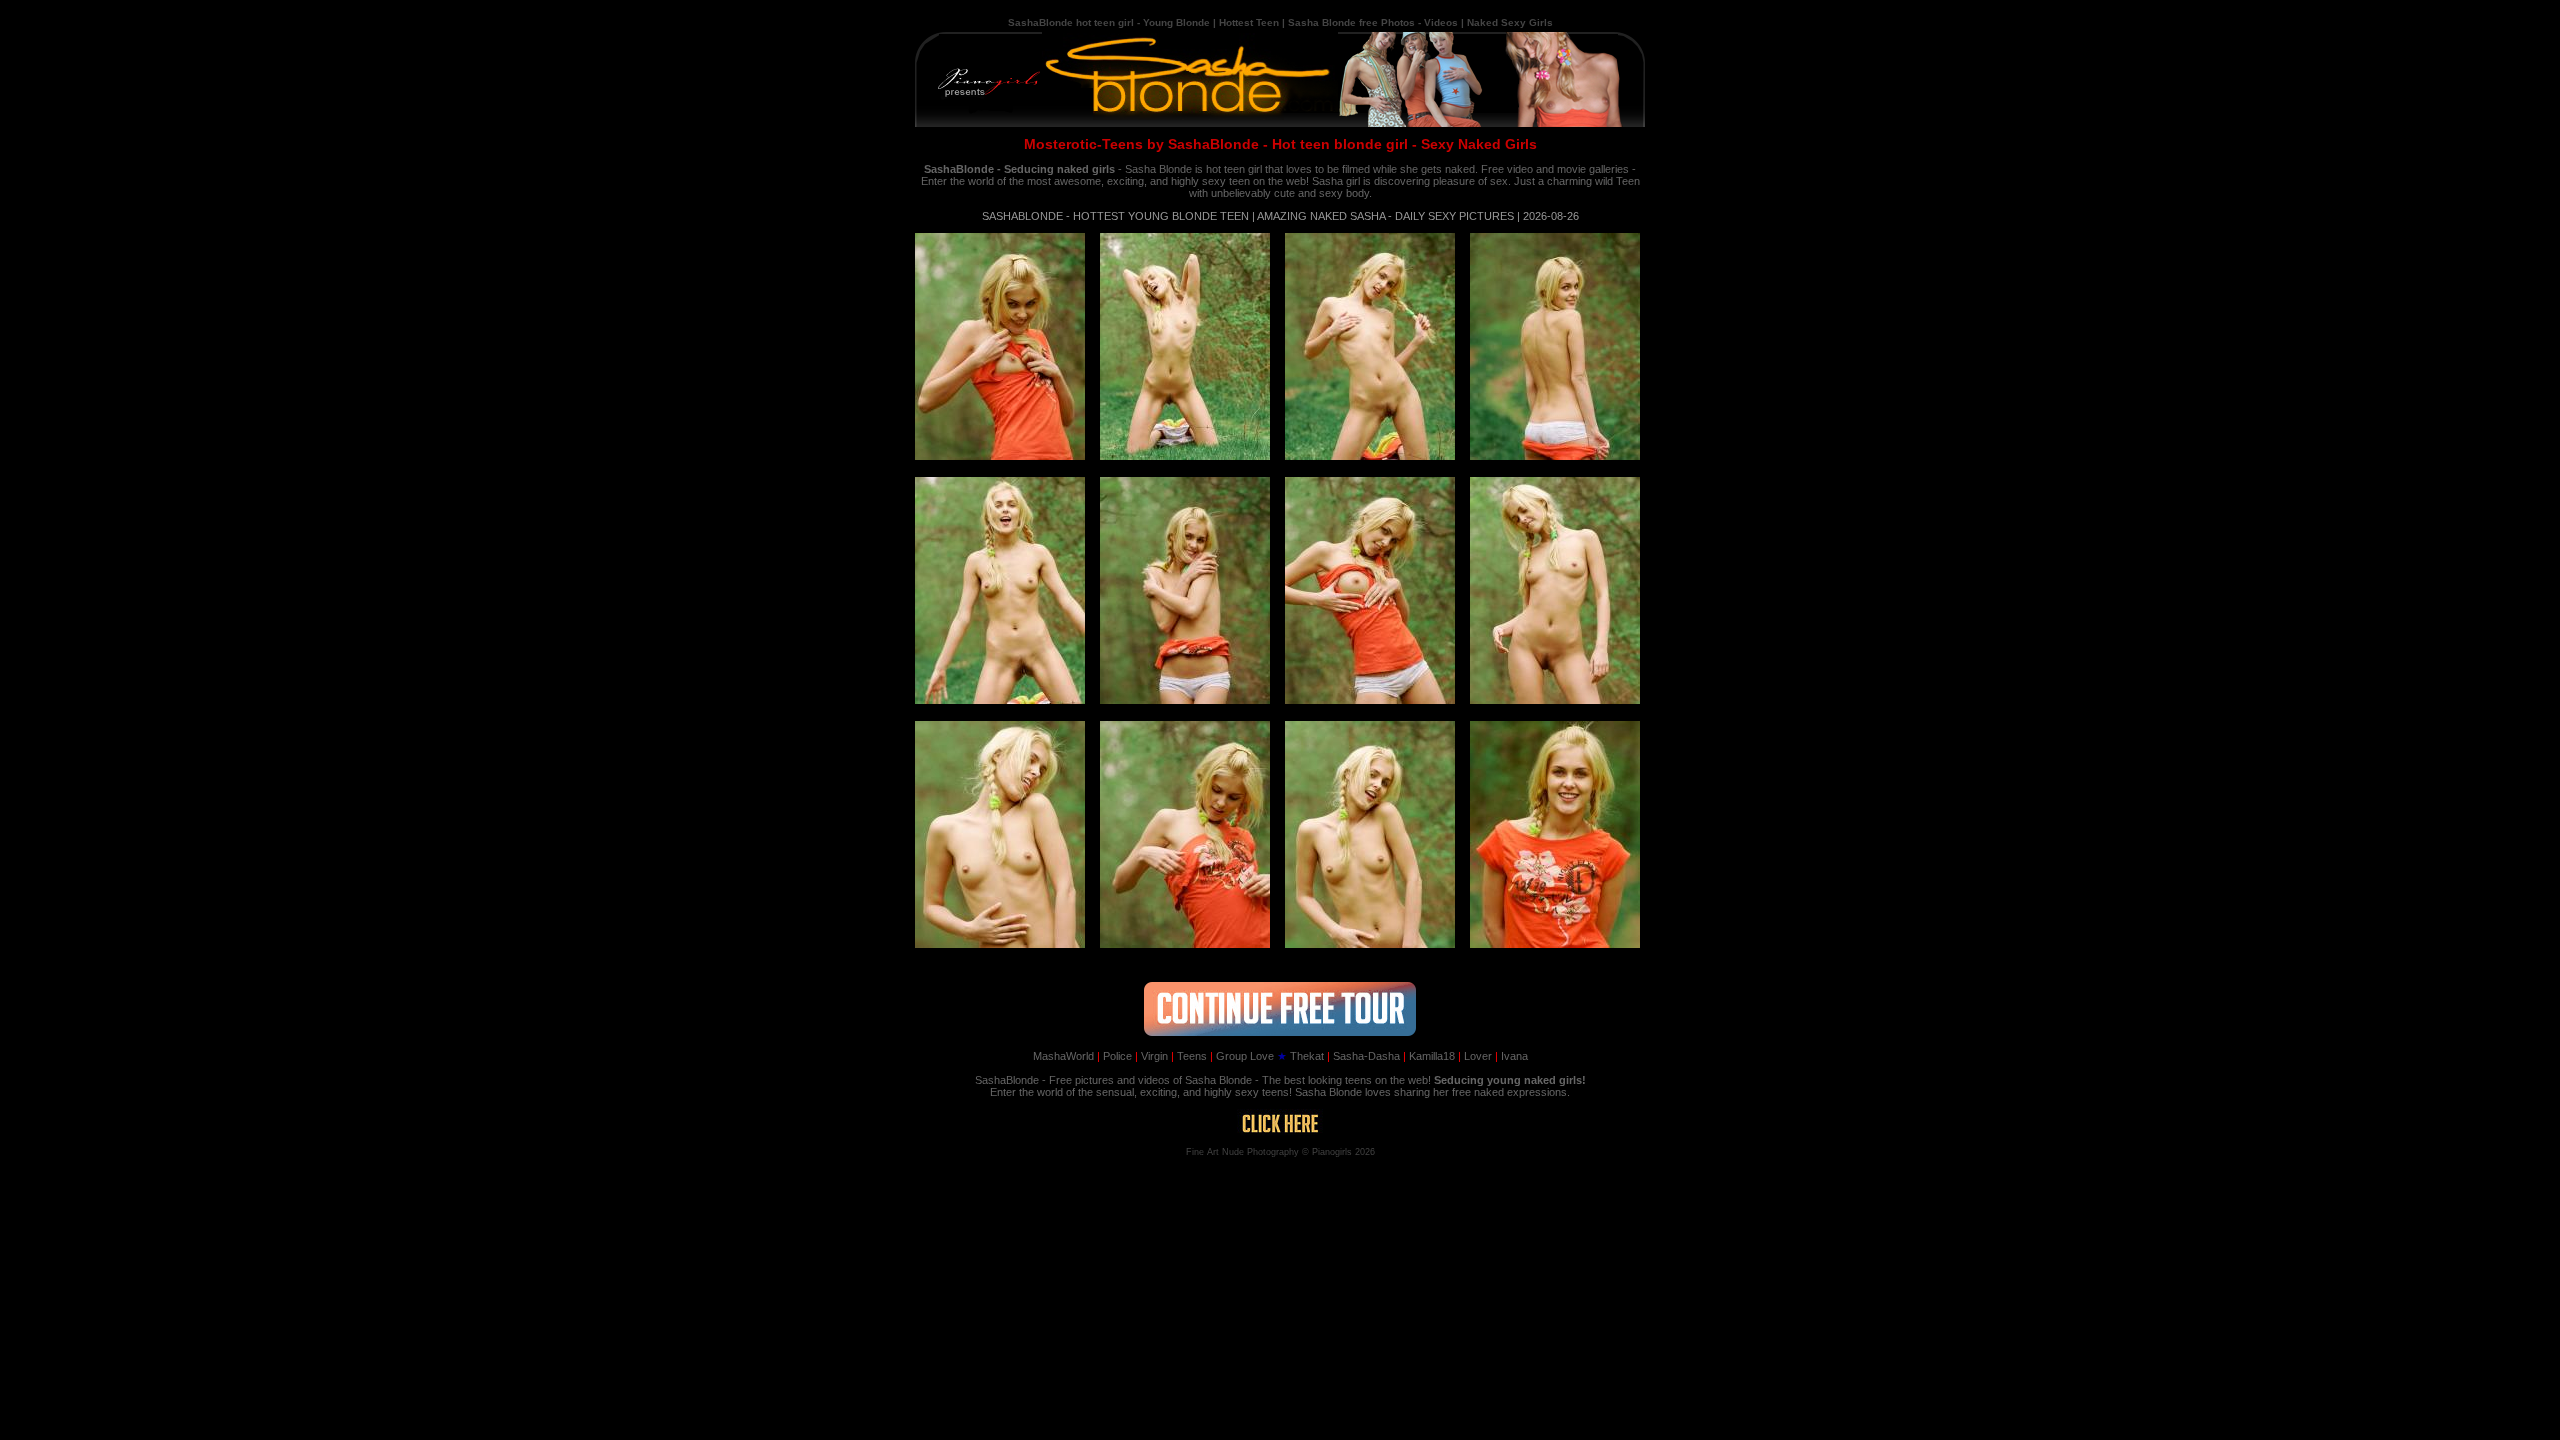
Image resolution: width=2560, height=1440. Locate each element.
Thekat (1300, 1056)
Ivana (1511, 1056)
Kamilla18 (1429, 1056)
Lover (1475, 1056)
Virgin (1151, 1056)
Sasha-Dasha (1363, 1056)
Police (1114, 1056)
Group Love (1242, 1056)
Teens (1189, 1056)
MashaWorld (1063, 1056)
